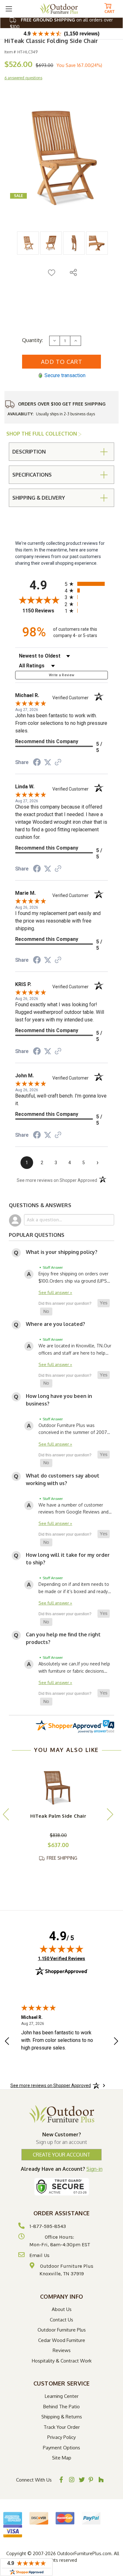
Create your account (61, 2155)
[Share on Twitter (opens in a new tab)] (48, 762)
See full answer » (55, 1292)
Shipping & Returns (62, 2417)
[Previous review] (7, 2042)
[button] (104, 1303)
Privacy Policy (61, 2437)
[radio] (86, 584)
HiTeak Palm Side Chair (58, 1816)
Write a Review (62, 675)
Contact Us (61, 2320)
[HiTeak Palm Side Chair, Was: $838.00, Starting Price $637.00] (58, 1785)
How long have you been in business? (59, 1400)
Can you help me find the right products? (63, 1638)
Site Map (62, 2458)
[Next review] (116, 2042)
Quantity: (32, 340)
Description (29, 452)
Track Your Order (62, 2427)
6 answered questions (23, 78)
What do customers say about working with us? (63, 1479)
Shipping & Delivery (39, 498)
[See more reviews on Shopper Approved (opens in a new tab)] (58, 763)
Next (110, 1814)
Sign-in (94, 2169)
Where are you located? (56, 1324)
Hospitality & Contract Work (62, 2361)
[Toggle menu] (9, 9)
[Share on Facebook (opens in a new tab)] (37, 763)
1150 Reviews (42, 611)
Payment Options (61, 2448)
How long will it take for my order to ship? (68, 1559)
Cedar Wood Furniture (62, 2340)
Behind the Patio (61, 2407)
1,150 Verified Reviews (61, 1958)
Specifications (32, 475)
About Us (62, 2309)
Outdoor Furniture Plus (62, 2330)
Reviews (62, 2350)
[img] (61, 1949)
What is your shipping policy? (62, 1252)
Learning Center (62, 2396)
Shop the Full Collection (42, 434)
